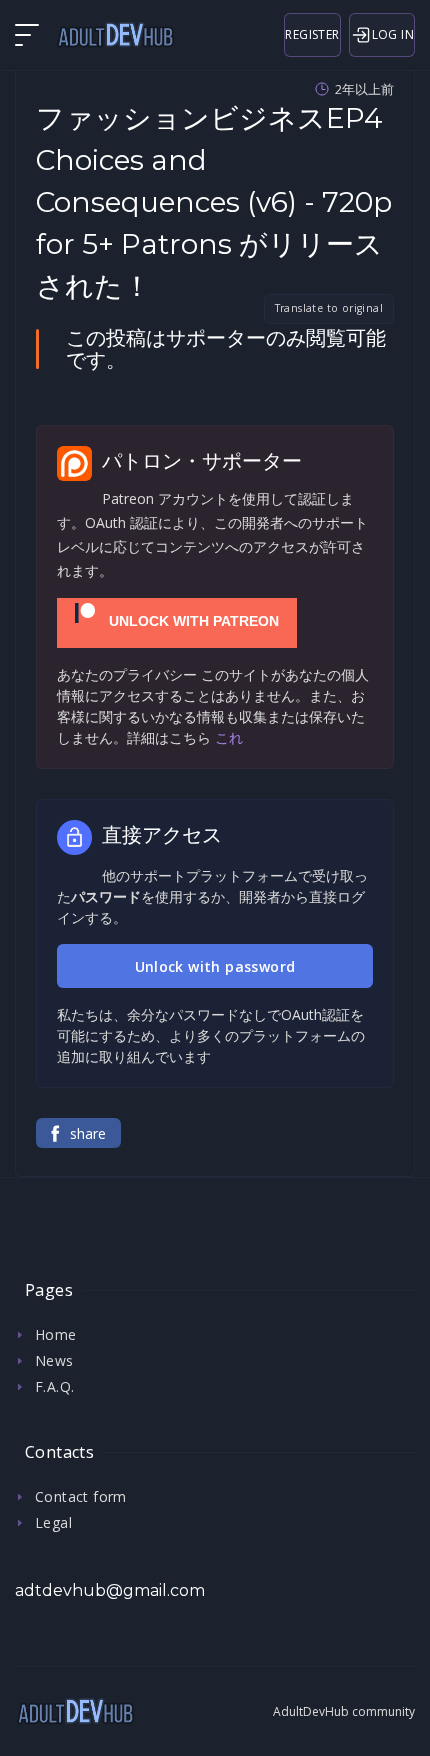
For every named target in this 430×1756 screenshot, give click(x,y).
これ (229, 737)
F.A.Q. (54, 1386)
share (88, 1133)
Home (56, 1334)
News (54, 1360)
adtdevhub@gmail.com (110, 1590)
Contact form (81, 1496)
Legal (53, 1522)
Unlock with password (215, 966)
